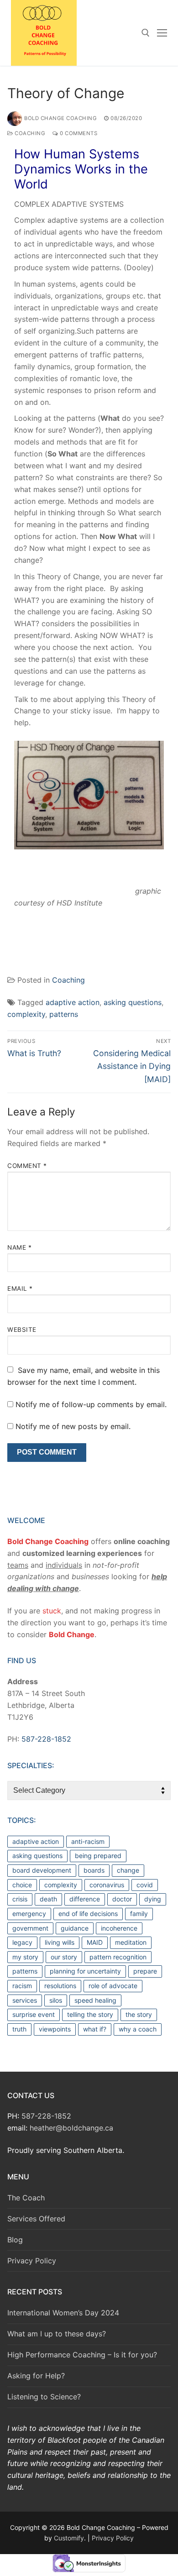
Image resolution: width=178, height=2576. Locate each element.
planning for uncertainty (85, 1971)
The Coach (26, 2198)
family (139, 1914)
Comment (27, 1166)
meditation (131, 1942)
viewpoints (55, 2029)
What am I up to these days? (57, 2334)
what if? (95, 2029)
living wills (60, 1942)
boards (94, 1870)
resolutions (60, 1986)
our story (64, 1957)
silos (56, 2000)
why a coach (138, 2029)
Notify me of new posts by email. (73, 1426)
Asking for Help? (36, 2376)
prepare (145, 1971)
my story (25, 1957)
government (30, 1928)
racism (22, 1986)
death (48, 1899)
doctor (122, 1899)
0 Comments (78, 133)
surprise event (34, 2014)
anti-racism (88, 1841)
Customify (69, 2538)
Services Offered (36, 2219)
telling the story (90, 2014)
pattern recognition (118, 1957)
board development (42, 1870)
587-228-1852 (46, 1739)
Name (19, 1247)
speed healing (95, 2000)
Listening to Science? (44, 2397)
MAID (95, 1942)
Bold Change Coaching (60, 118)
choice (22, 1885)
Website (22, 1330)
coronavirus (107, 1885)
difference (85, 1899)
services (25, 2000)
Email (20, 1288)
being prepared (98, 1856)
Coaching (29, 133)
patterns (64, 1014)
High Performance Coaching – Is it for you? (82, 2355)
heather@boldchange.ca (71, 2128)
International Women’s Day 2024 (63, 2313)
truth (19, 2029)
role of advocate (113, 1986)
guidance (75, 1928)
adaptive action (73, 1002)
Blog (15, 2240)
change (128, 1870)
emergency (29, 1914)
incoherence (119, 1928)
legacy (22, 1942)
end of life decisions (88, 1914)
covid (145, 1885)
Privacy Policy (32, 2261)
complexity (26, 1014)
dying (153, 1899)
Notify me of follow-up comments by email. (91, 1404)
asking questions (133, 1002)
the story (139, 2014)
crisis (20, 1899)
